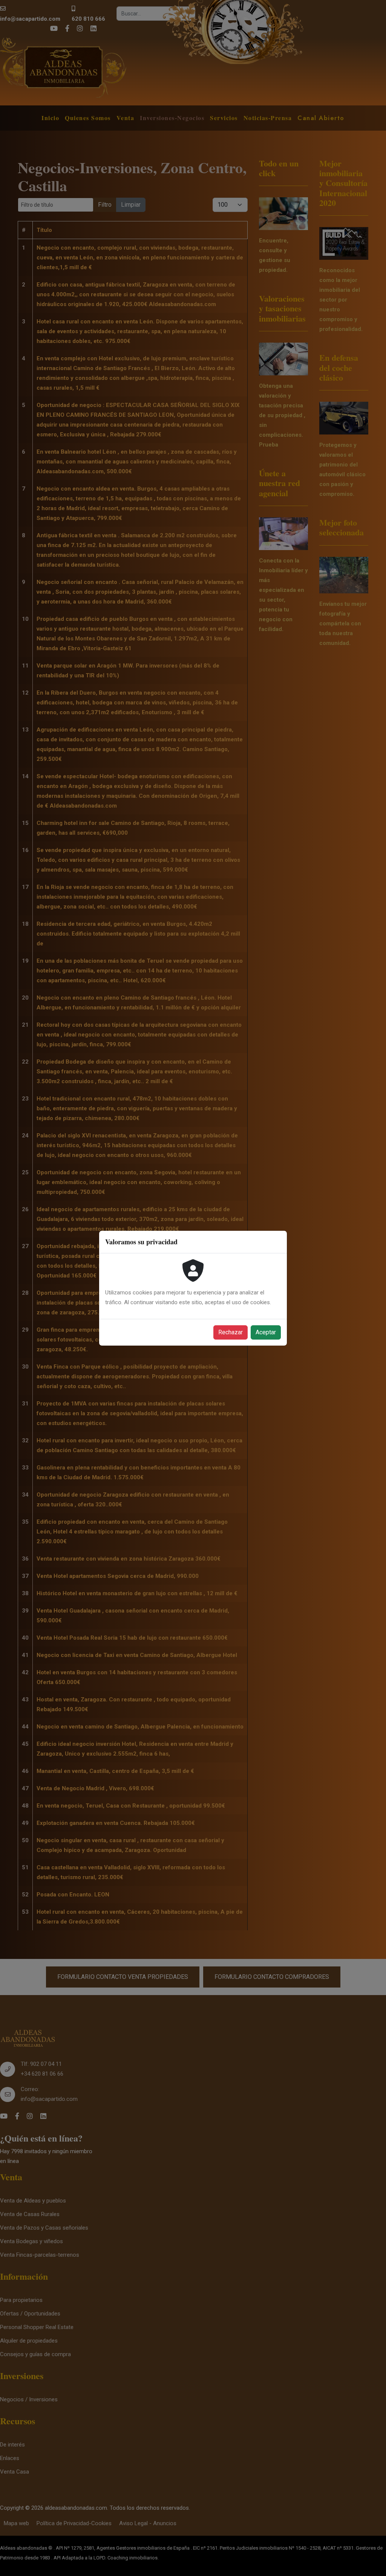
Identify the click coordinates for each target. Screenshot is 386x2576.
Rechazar (231, 1332)
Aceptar (266, 1332)
